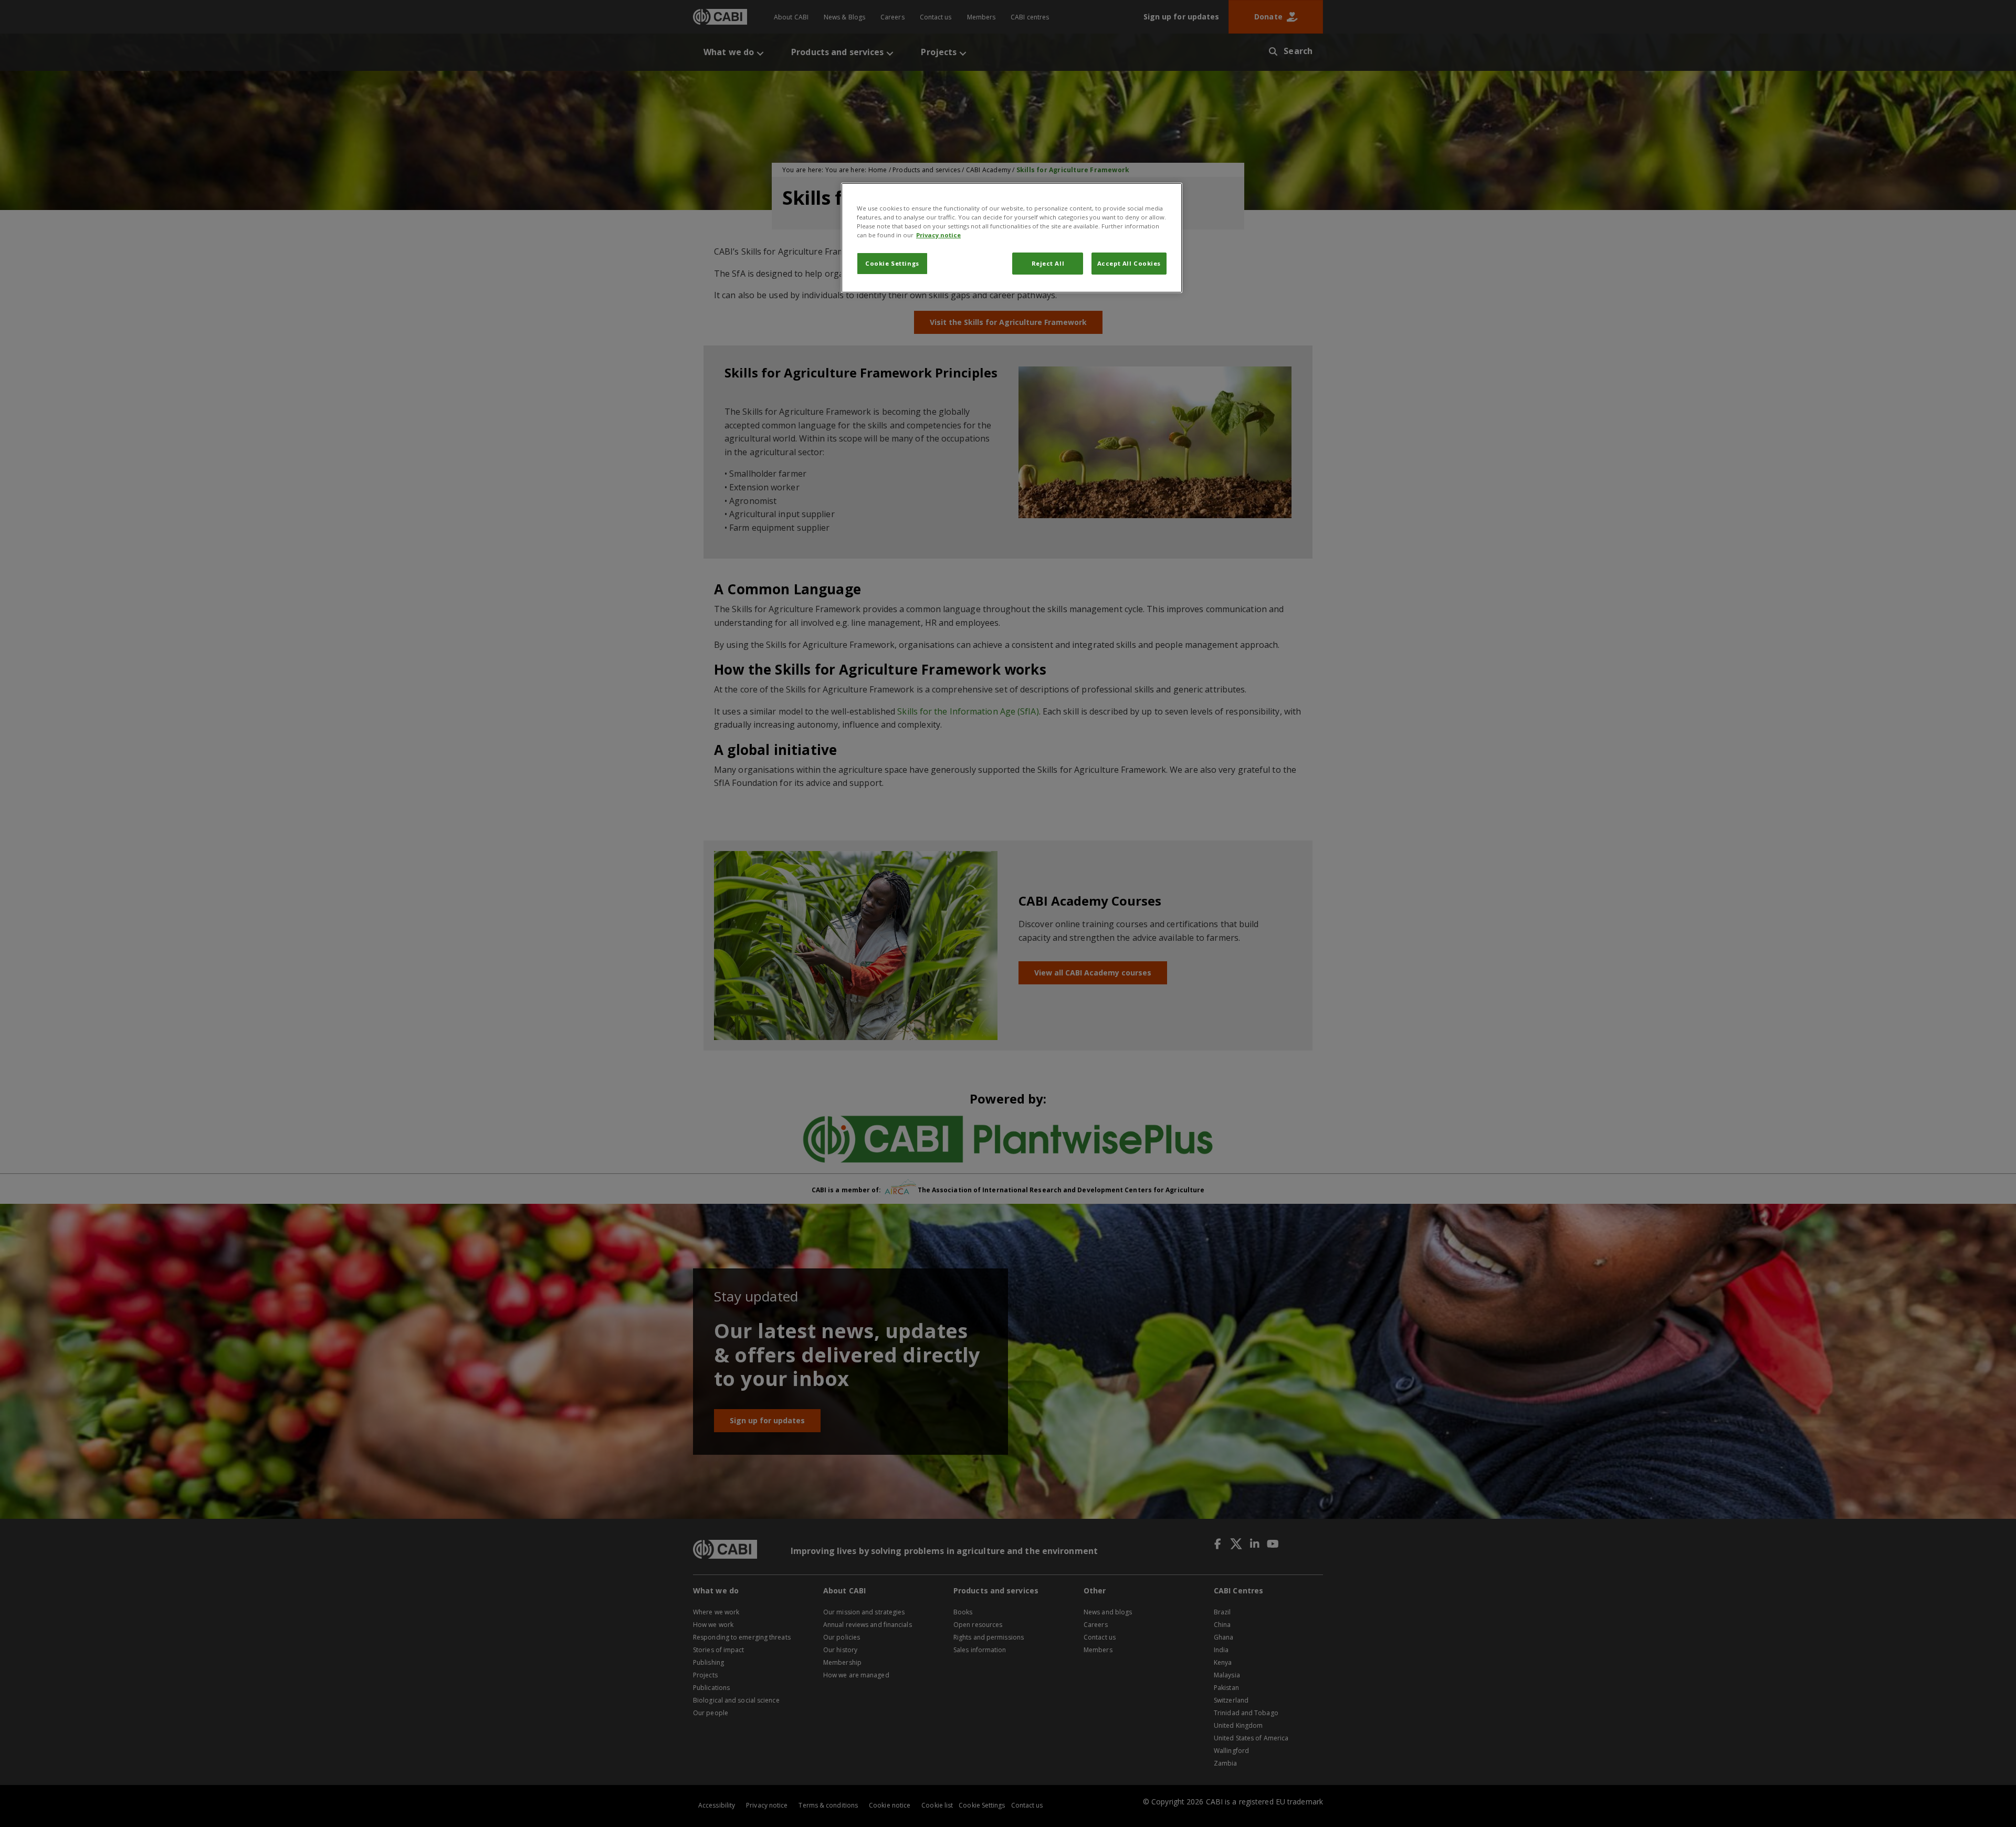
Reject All (1048, 263)
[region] (1012, 238)
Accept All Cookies (1129, 263)
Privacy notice (938, 235)
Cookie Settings (892, 263)
